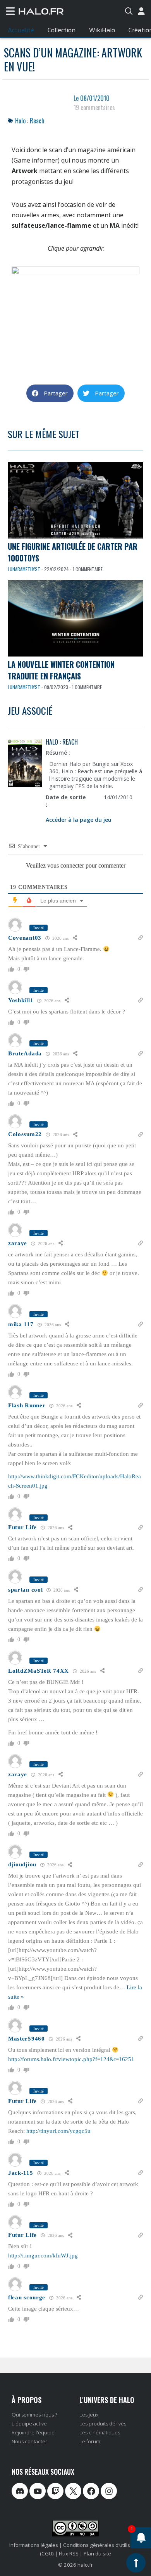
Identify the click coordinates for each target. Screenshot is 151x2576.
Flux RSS (69, 2553)
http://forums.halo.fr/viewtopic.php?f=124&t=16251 (71, 2059)
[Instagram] (109, 2491)
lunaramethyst (24, 569)
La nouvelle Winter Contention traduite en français (61, 670)
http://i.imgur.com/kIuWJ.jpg (43, 2256)
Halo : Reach (30, 121)
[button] (50, 393)
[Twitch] (55, 2491)
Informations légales (34, 2545)
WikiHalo (102, 30)
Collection (62, 30)
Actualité (21, 30)
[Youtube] (38, 2491)
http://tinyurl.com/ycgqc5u (58, 2131)
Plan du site (97, 2553)
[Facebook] (91, 2491)
